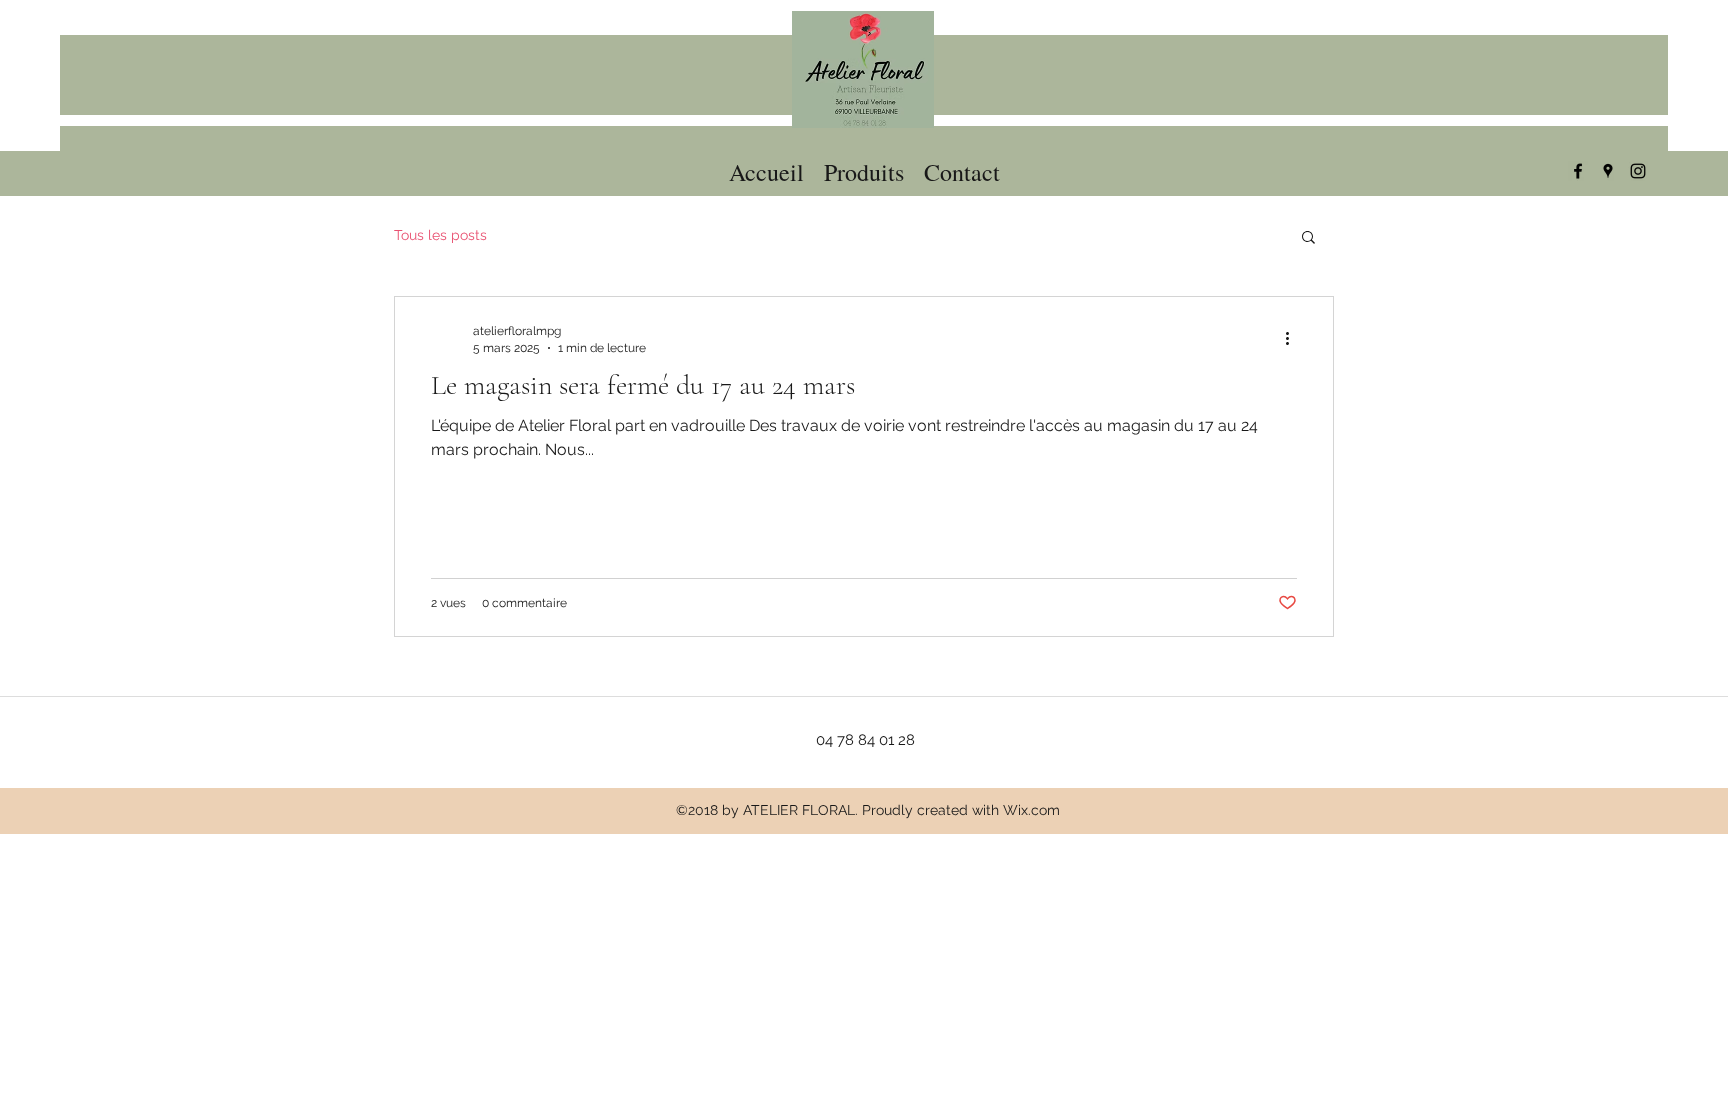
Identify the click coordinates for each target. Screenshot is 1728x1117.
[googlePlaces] (1608, 171)
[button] (1308, 238)
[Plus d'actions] (1294, 338)
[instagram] (1638, 171)
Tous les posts (440, 235)
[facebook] (1578, 171)
